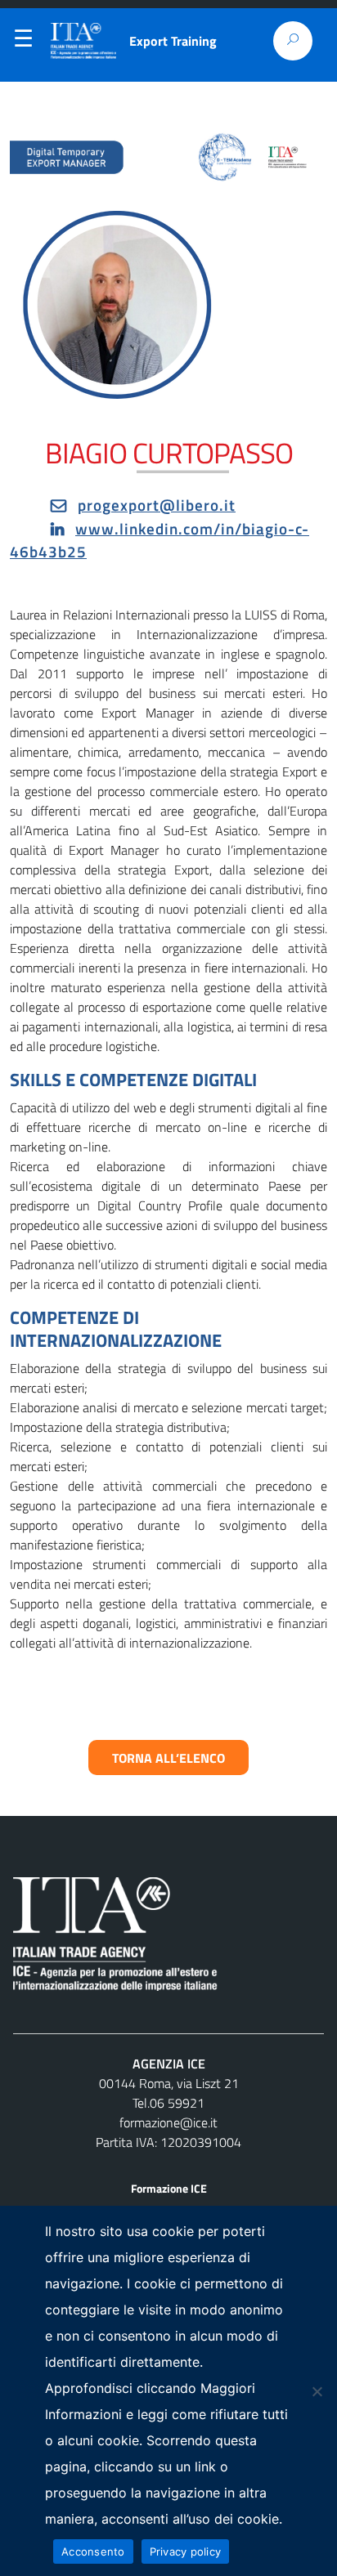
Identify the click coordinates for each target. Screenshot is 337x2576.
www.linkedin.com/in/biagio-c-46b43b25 (160, 540)
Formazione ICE (169, 2188)
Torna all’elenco (168, 1757)
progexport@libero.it (157, 505)
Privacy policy (186, 2551)
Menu (23, 42)
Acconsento (93, 2551)
